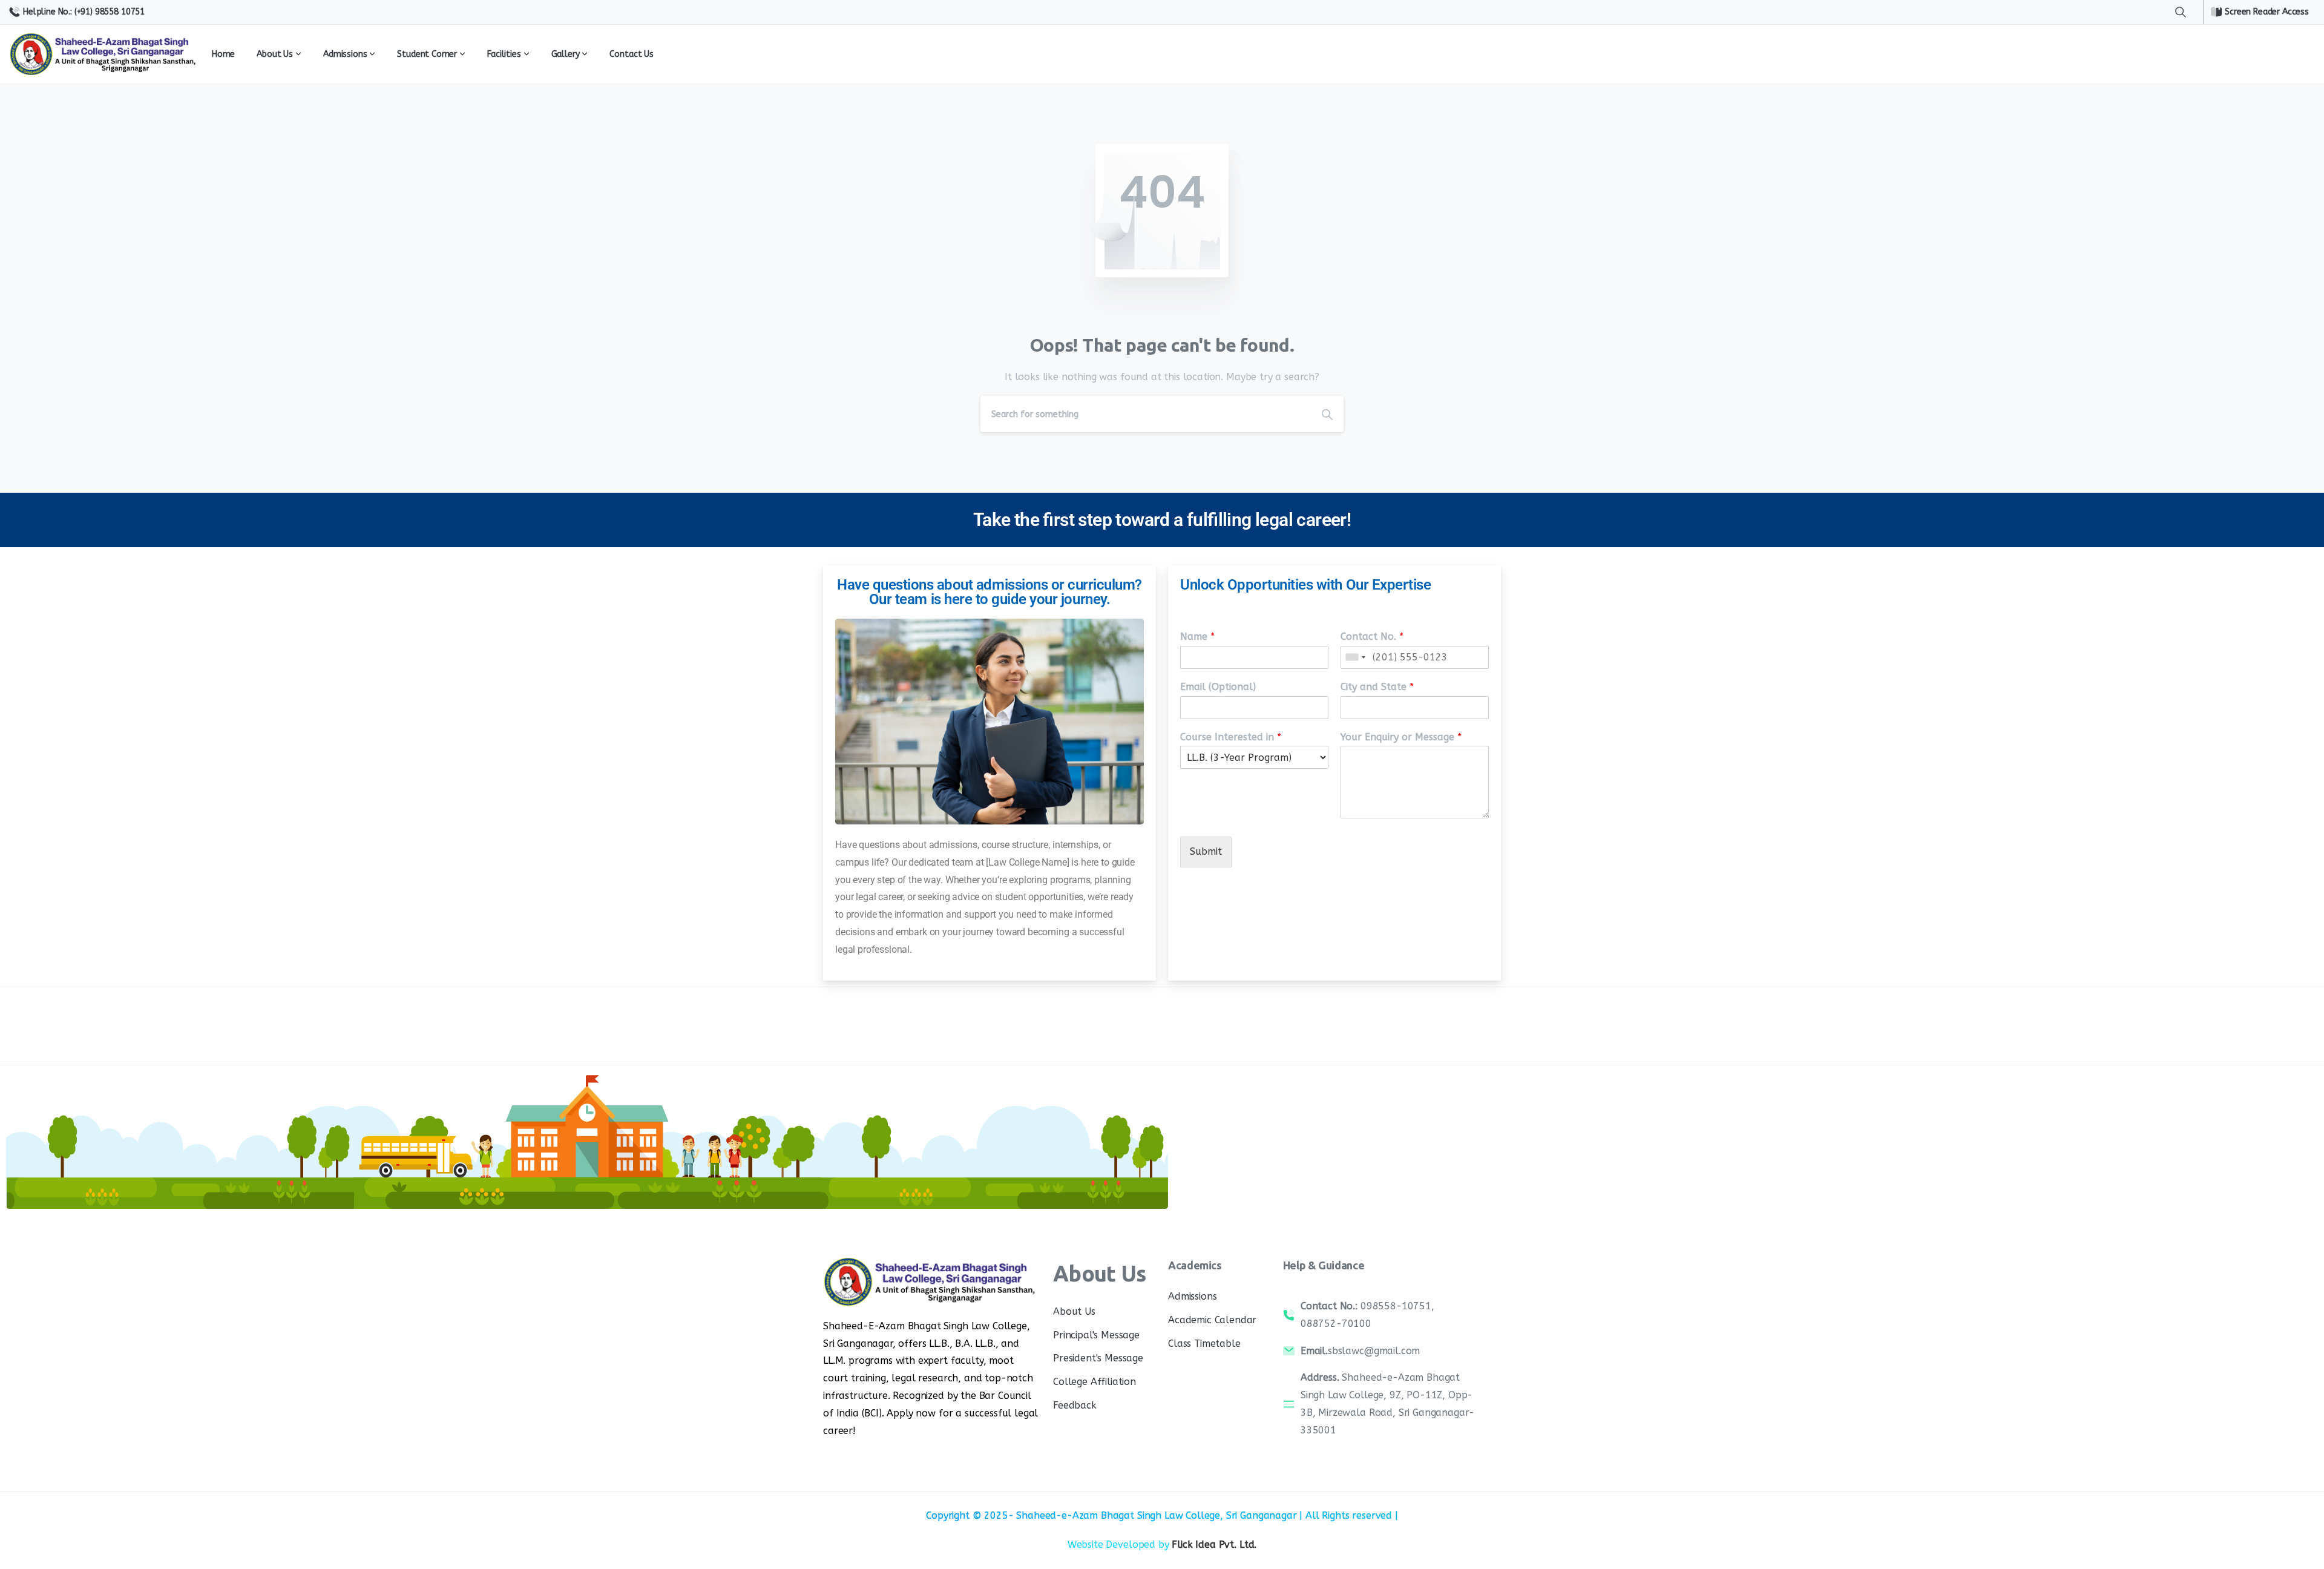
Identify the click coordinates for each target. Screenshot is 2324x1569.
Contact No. (1372, 636)
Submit (1206, 851)
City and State (1377, 687)
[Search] (2181, 12)
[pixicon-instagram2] (1416, 1033)
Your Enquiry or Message (1401, 737)
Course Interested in (1231, 737)
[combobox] (1355, 657)
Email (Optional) (1218, 687)
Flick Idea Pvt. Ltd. (1214, 1544)
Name (1197, 636)
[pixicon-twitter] (1392, 1033)
